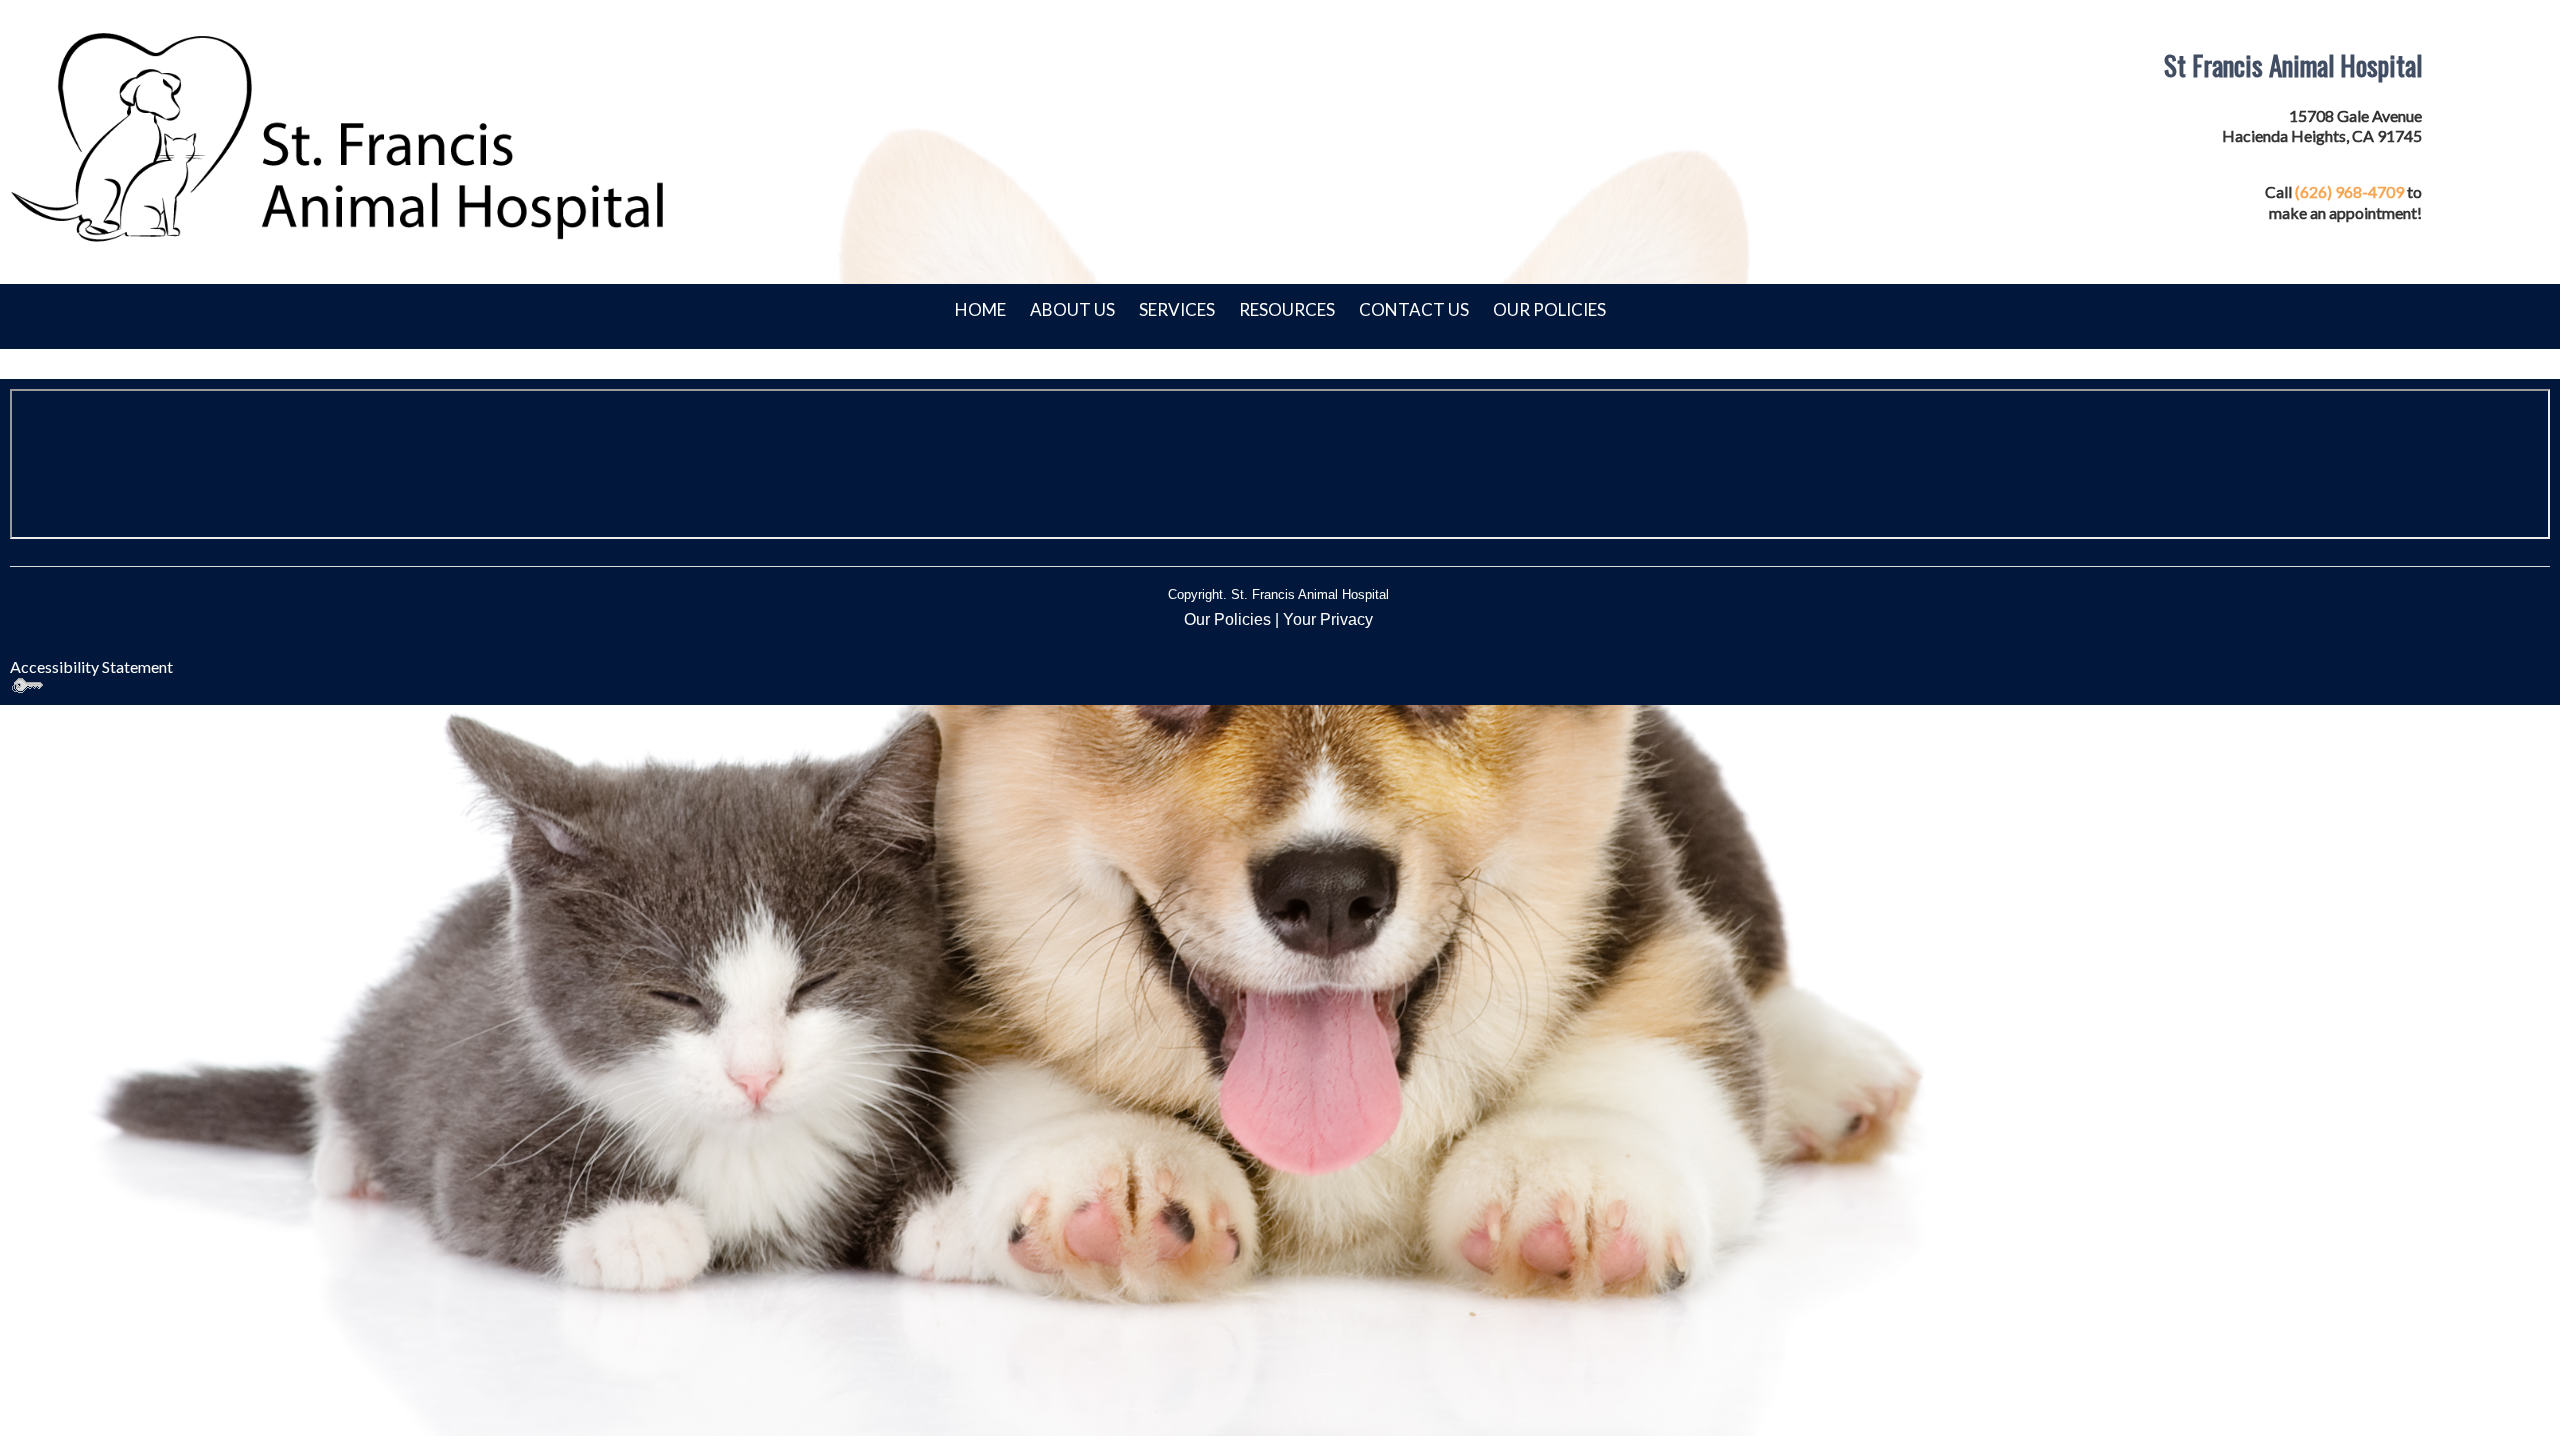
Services (1177, 309)
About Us (1072, 309)
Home (980, 309)
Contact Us (1414, 309)
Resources (1287, 309)
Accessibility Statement (91, 666)
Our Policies (1549, 309)
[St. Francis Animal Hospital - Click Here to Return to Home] (339, 136)
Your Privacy (1328, 619)
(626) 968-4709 (2349, 191)
